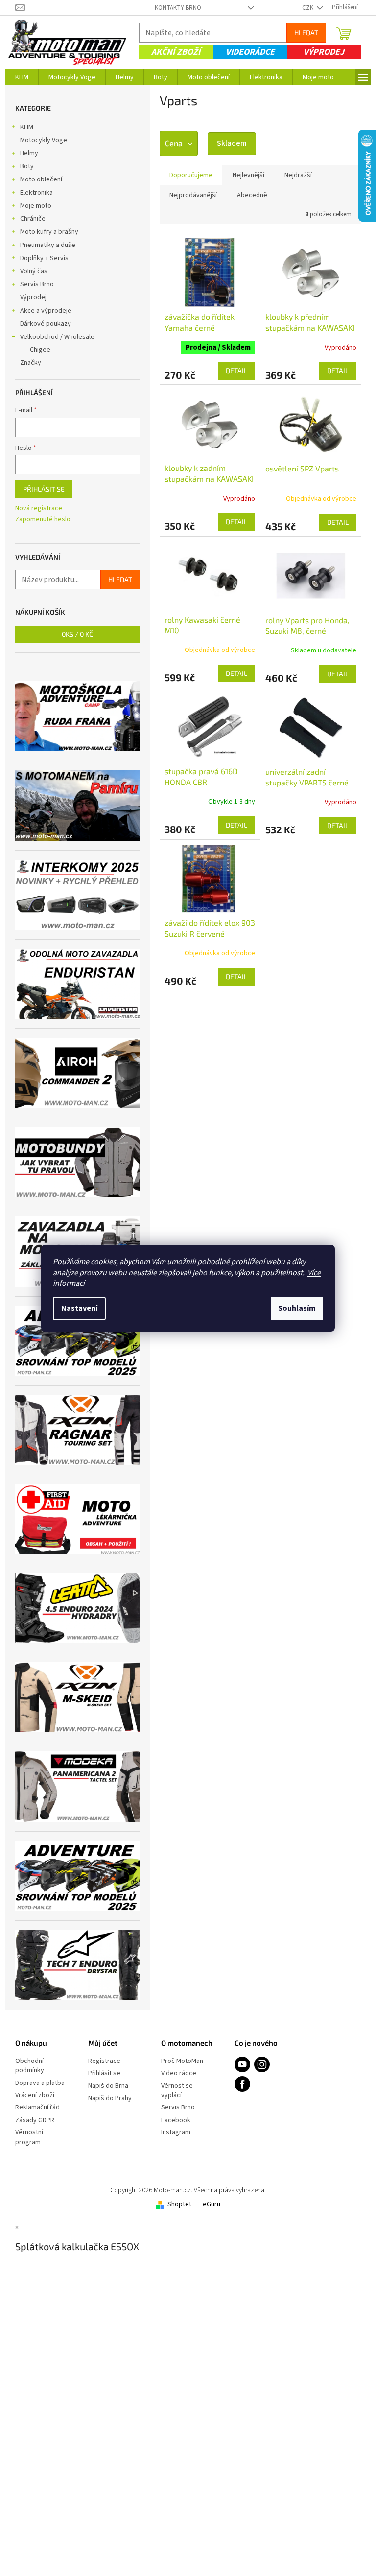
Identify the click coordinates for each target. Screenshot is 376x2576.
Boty (27, 166)
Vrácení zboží (35, 2095)
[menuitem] (22, 77)
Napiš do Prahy (110, 2098)
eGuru (211, 2204)
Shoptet (179, 2204)
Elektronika (36, 193)
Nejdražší (298, 175)
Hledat (306, 33)
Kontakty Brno (178, 8)
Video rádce (179, 2073)
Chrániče (33, 219)
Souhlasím (297, 1308)
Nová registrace (39, 508)
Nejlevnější (248, 175)
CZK (308, 8)
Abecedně (252, 195)
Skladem (232, 143)
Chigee (40, 350)
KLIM (27, 127)
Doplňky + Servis (44, 258)
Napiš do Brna (108, 2086)
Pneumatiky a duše (48, 245)
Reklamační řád (37, 2108)
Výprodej (324, 52)
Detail (236, 370)
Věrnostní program (29, 2137)
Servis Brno (37, 284)
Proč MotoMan (182, 2061)
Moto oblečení (41, 179)
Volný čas (34, 271)
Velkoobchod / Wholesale (57, 337)
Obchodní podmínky (30, 2066)
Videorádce (250, 52)
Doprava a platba (40, 2083)
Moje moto (36, 206)
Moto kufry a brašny (49, 232)
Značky (31, 363)
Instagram (176, 2133)
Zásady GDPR (35, 2120)
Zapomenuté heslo (43, 520)
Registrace (104, 2061)
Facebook (176, 2120)
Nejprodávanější (193, 195)
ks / (77, 634)
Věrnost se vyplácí (177, 2091)
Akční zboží (176, 52)
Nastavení (79, 1308)
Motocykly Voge (44, 140)
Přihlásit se (44, 489)
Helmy (29, 153)
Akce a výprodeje (46, 311)
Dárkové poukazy (46, 324)
